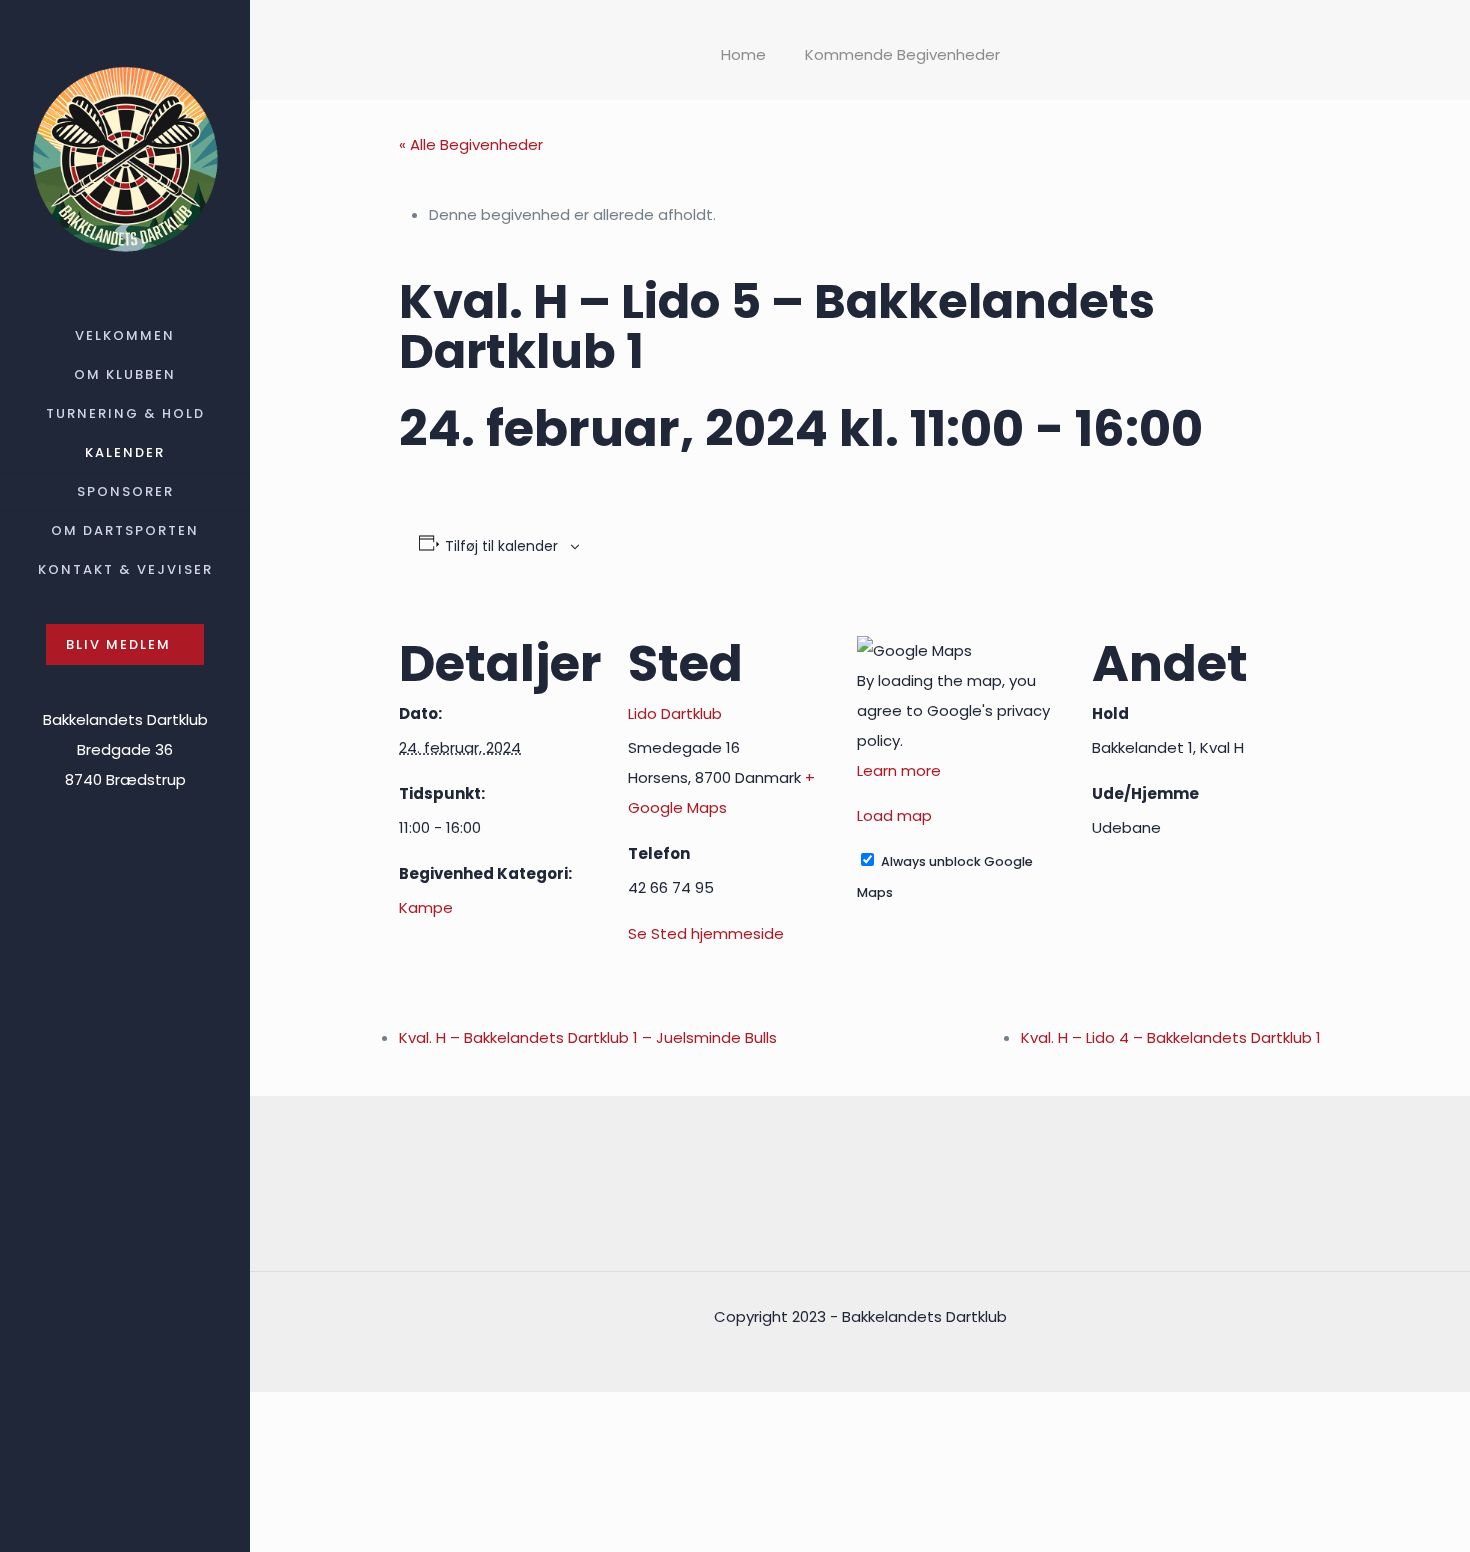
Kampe (426, 907)
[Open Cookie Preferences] (400, 1536)
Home (743, 54)
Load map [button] (894, 815)
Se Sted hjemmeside (706, 933)
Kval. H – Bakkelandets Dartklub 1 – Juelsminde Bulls (588, 1037)
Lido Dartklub (675, 713)
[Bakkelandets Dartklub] (125, 158)
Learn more (899, 770)
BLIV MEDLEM (118, 644)
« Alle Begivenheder (471, 144)
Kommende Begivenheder (902, 54)
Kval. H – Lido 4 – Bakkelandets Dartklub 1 (1171, 1037)
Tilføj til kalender (501, 546)
